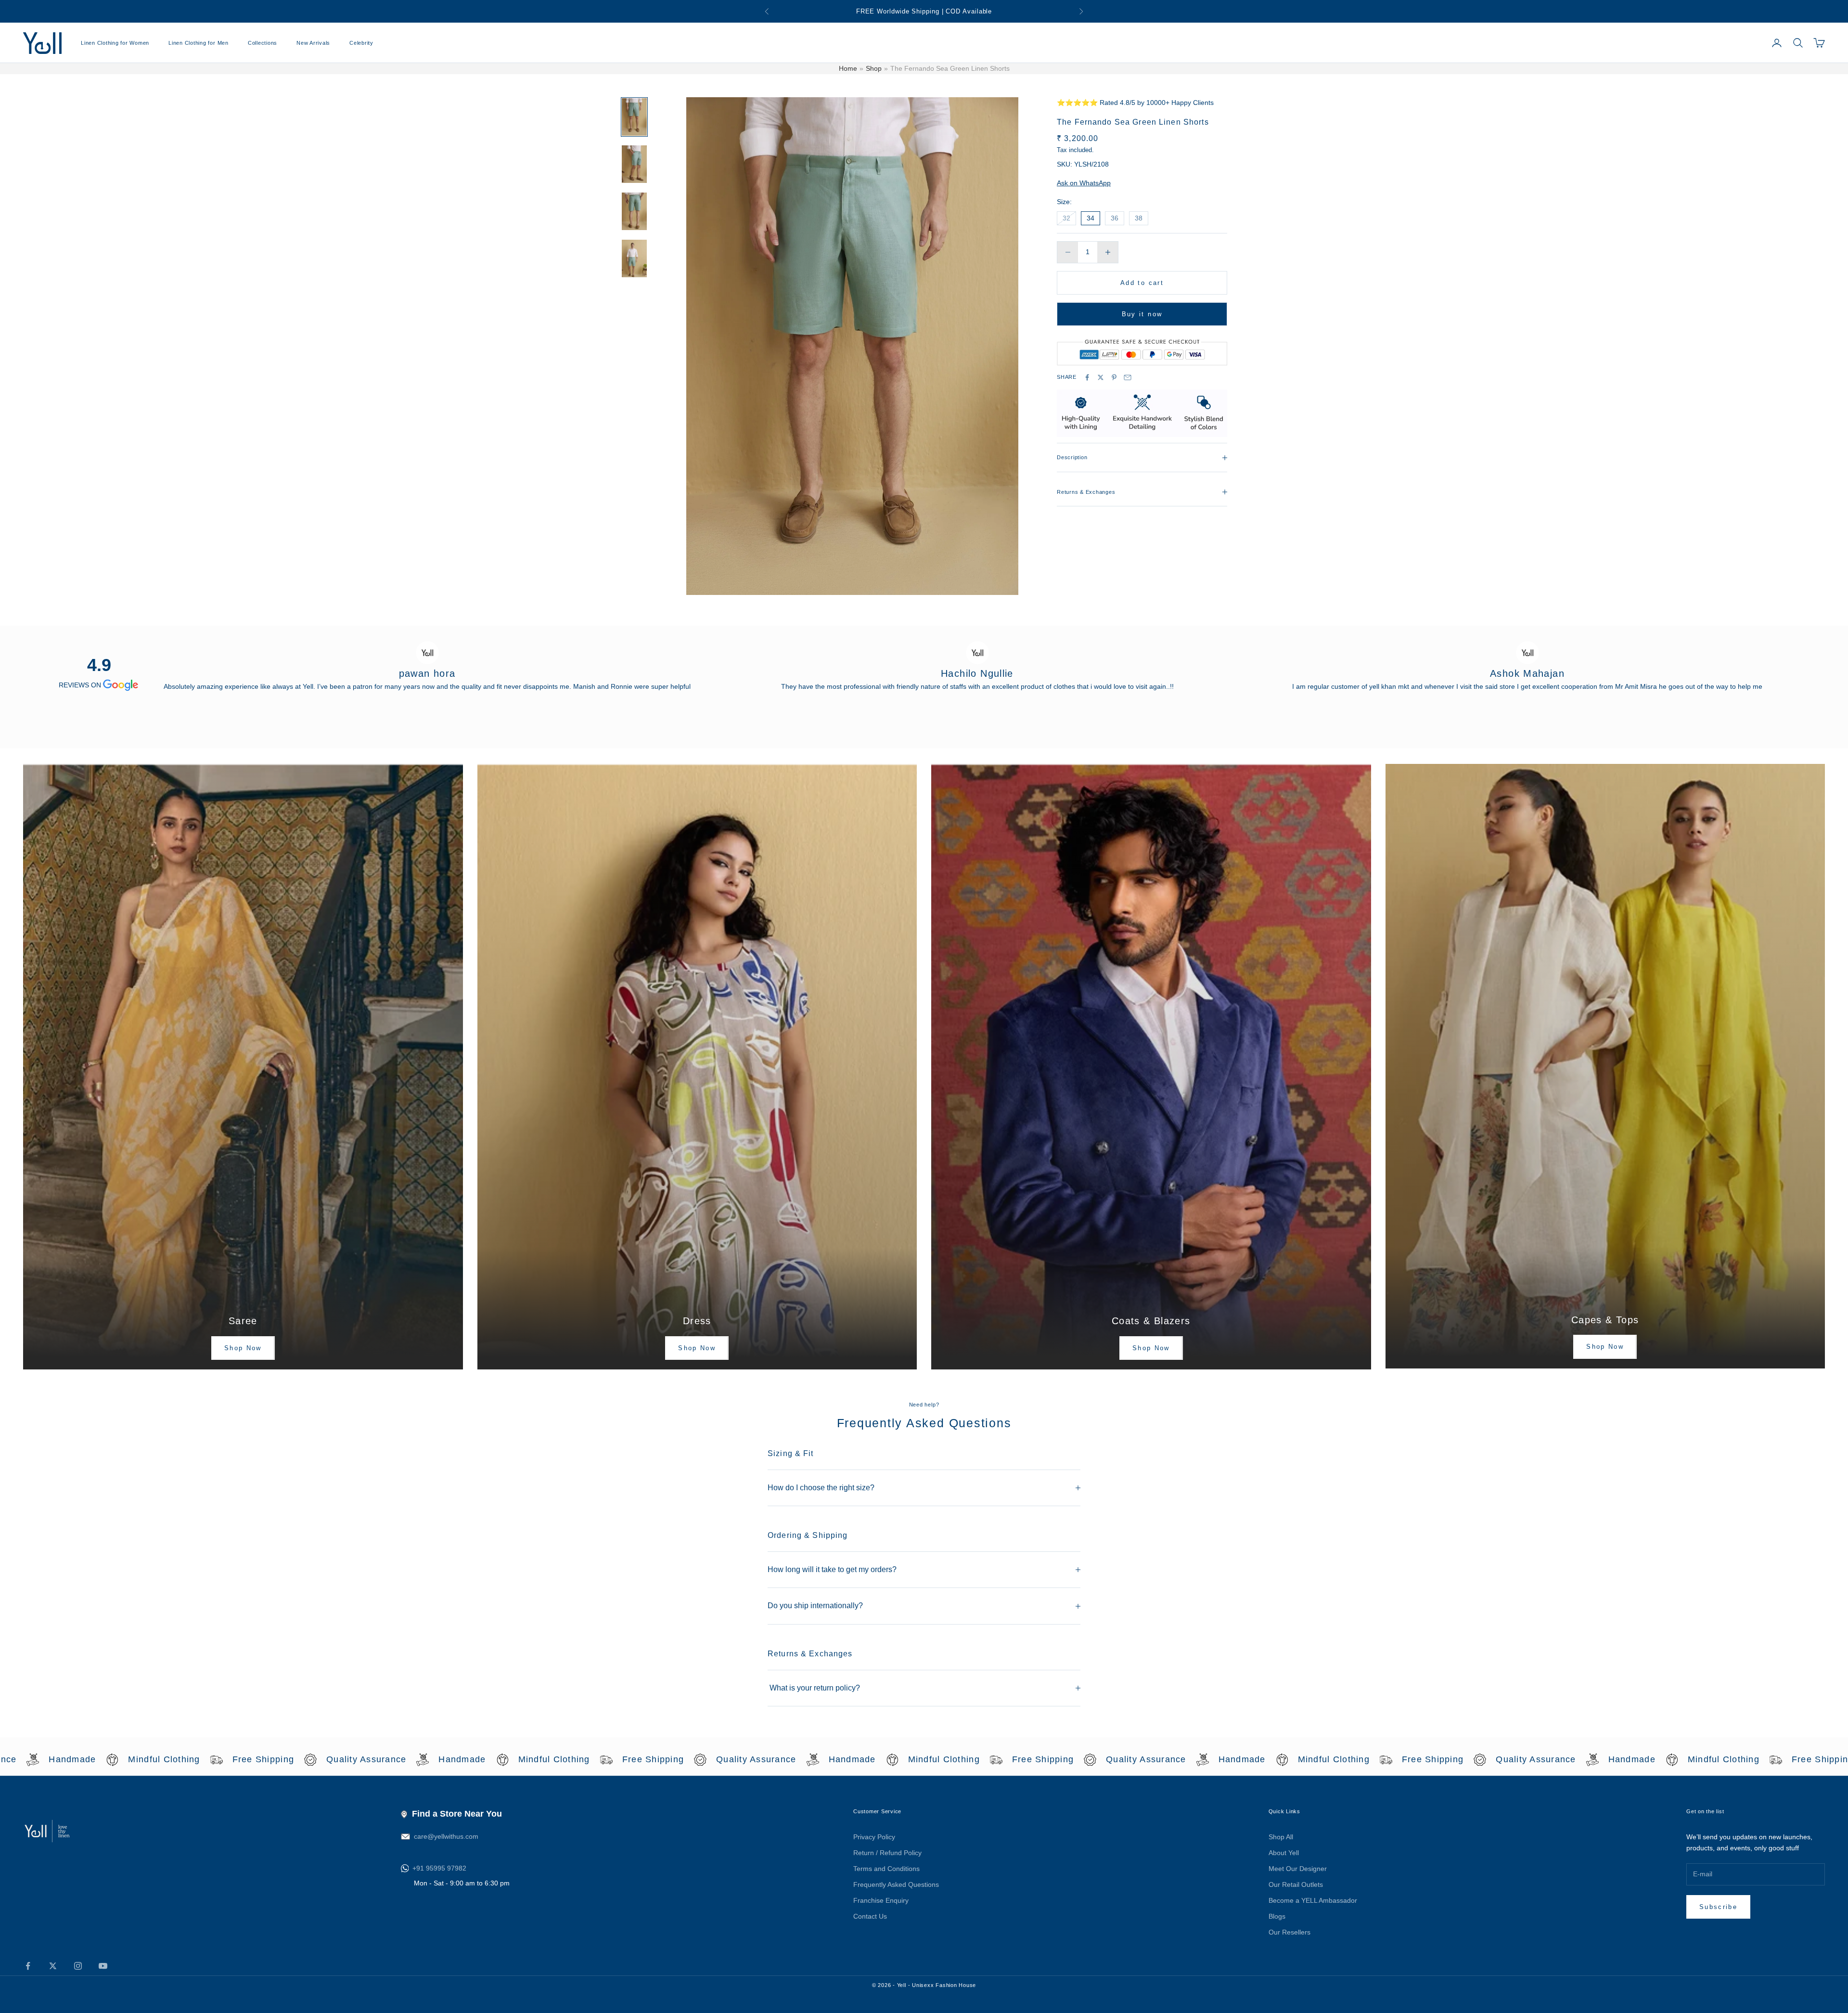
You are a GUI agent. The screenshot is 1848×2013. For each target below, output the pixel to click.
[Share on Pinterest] (1114, 377)
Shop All (1281, 1837)
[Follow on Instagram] (78, 1966)
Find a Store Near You (457, 1814)
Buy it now (1142, 314)
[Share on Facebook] (1087, 377)
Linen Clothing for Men (199, 43)
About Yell (1284, 1853)
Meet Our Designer (1298, 1869)
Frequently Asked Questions (896, 1884)
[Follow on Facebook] (28, 1966)
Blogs (1277, 1916)
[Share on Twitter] (1101, 377)
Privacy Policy (874, 1837)
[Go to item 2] (634, 164)
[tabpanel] (427, 667)
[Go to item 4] (634, 258)
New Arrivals (313, 43)
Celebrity (361, 43)
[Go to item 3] (634, 211)
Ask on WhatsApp (1084, 183)
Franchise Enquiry (881, 1900)
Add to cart (1142, 283)
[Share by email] (1128, 377)
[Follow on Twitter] (53, 1966)
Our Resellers (1290, 1932)
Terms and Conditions (886, 1869)
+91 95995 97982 (439, 1868)
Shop (874, 68)
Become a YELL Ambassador (1313, 1900)
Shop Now (243, 1348)
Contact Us (870, 1916)
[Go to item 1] (634, 117)
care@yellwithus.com (446, 1836)
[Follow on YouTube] (103, 1966)
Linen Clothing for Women (115, 43)
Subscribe (1718, 1907)
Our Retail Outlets (1296, 1884)
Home (848, 68)
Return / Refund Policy (887, 1853)
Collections (263, 43)
